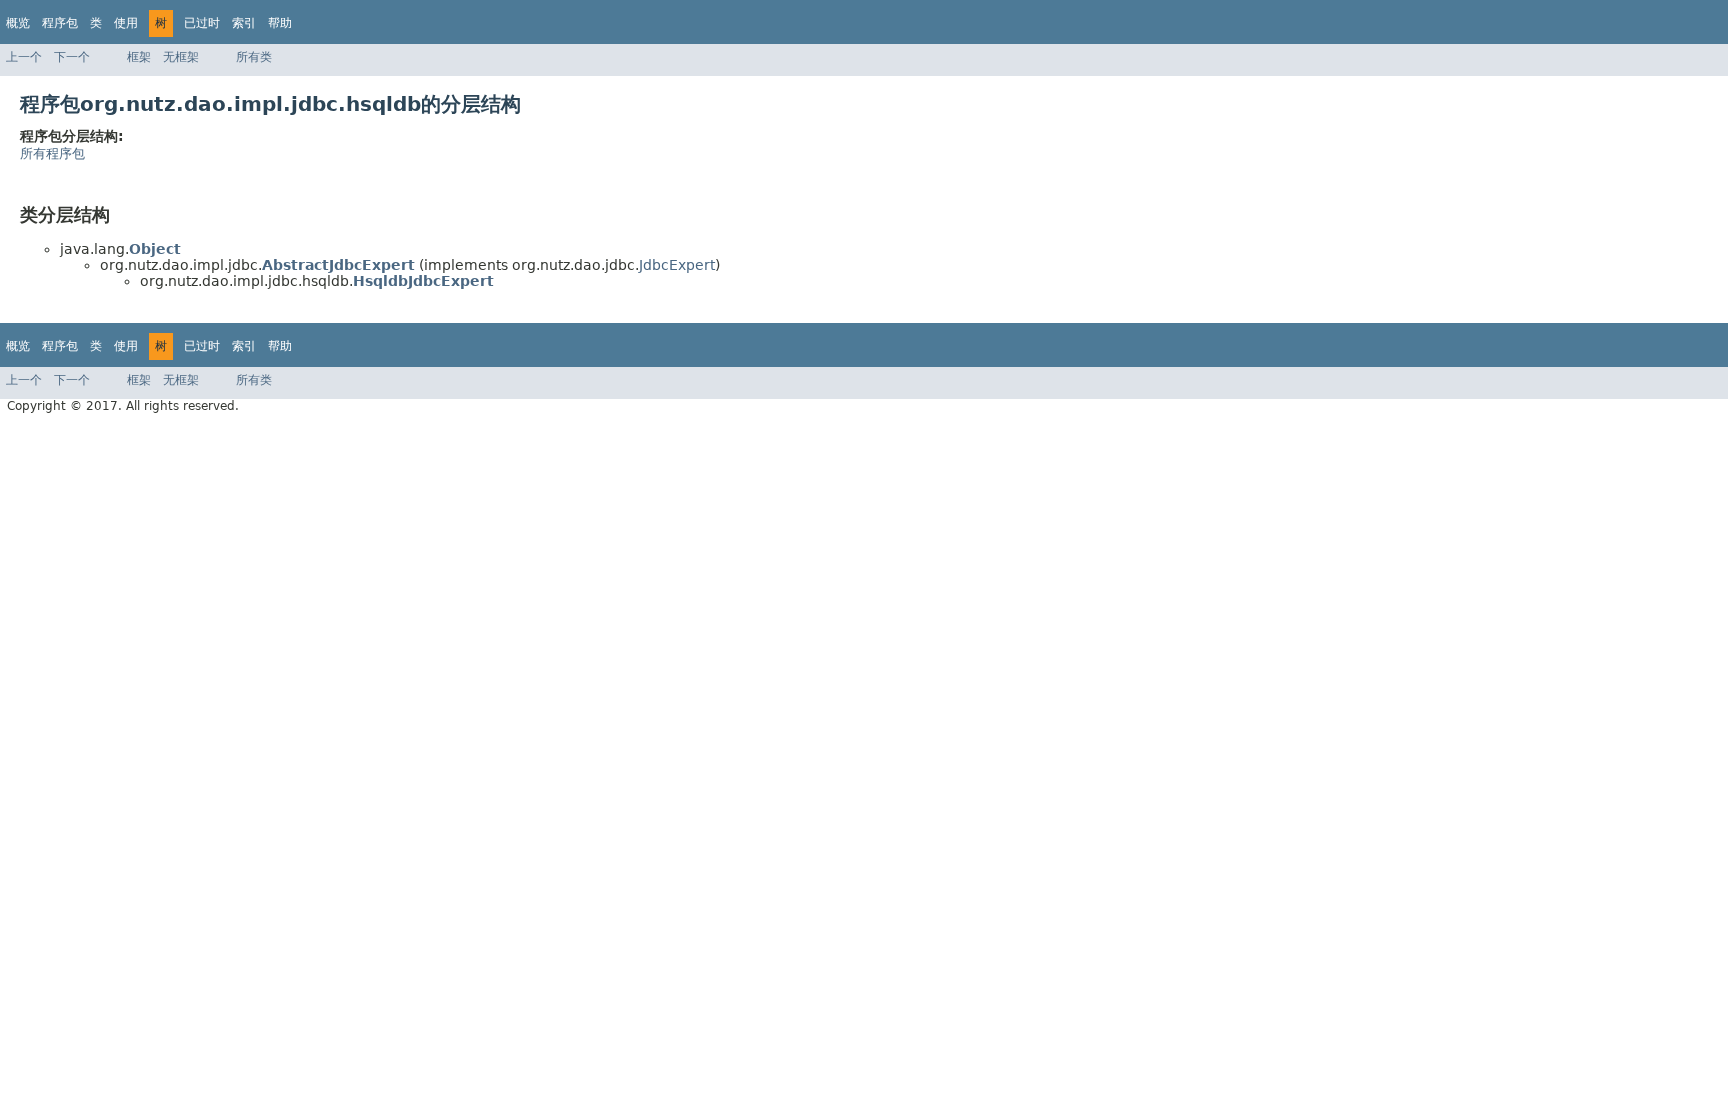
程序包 (60, 23)
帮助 (280, 23)
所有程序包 (52, 153)
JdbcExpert (677, 265)
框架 (139, 57)
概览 (18, 23)
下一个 (72, 57)
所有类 (254, 57)
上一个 (24, 57)
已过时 (202, 23)
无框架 (181, 57)
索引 (244, 23)
